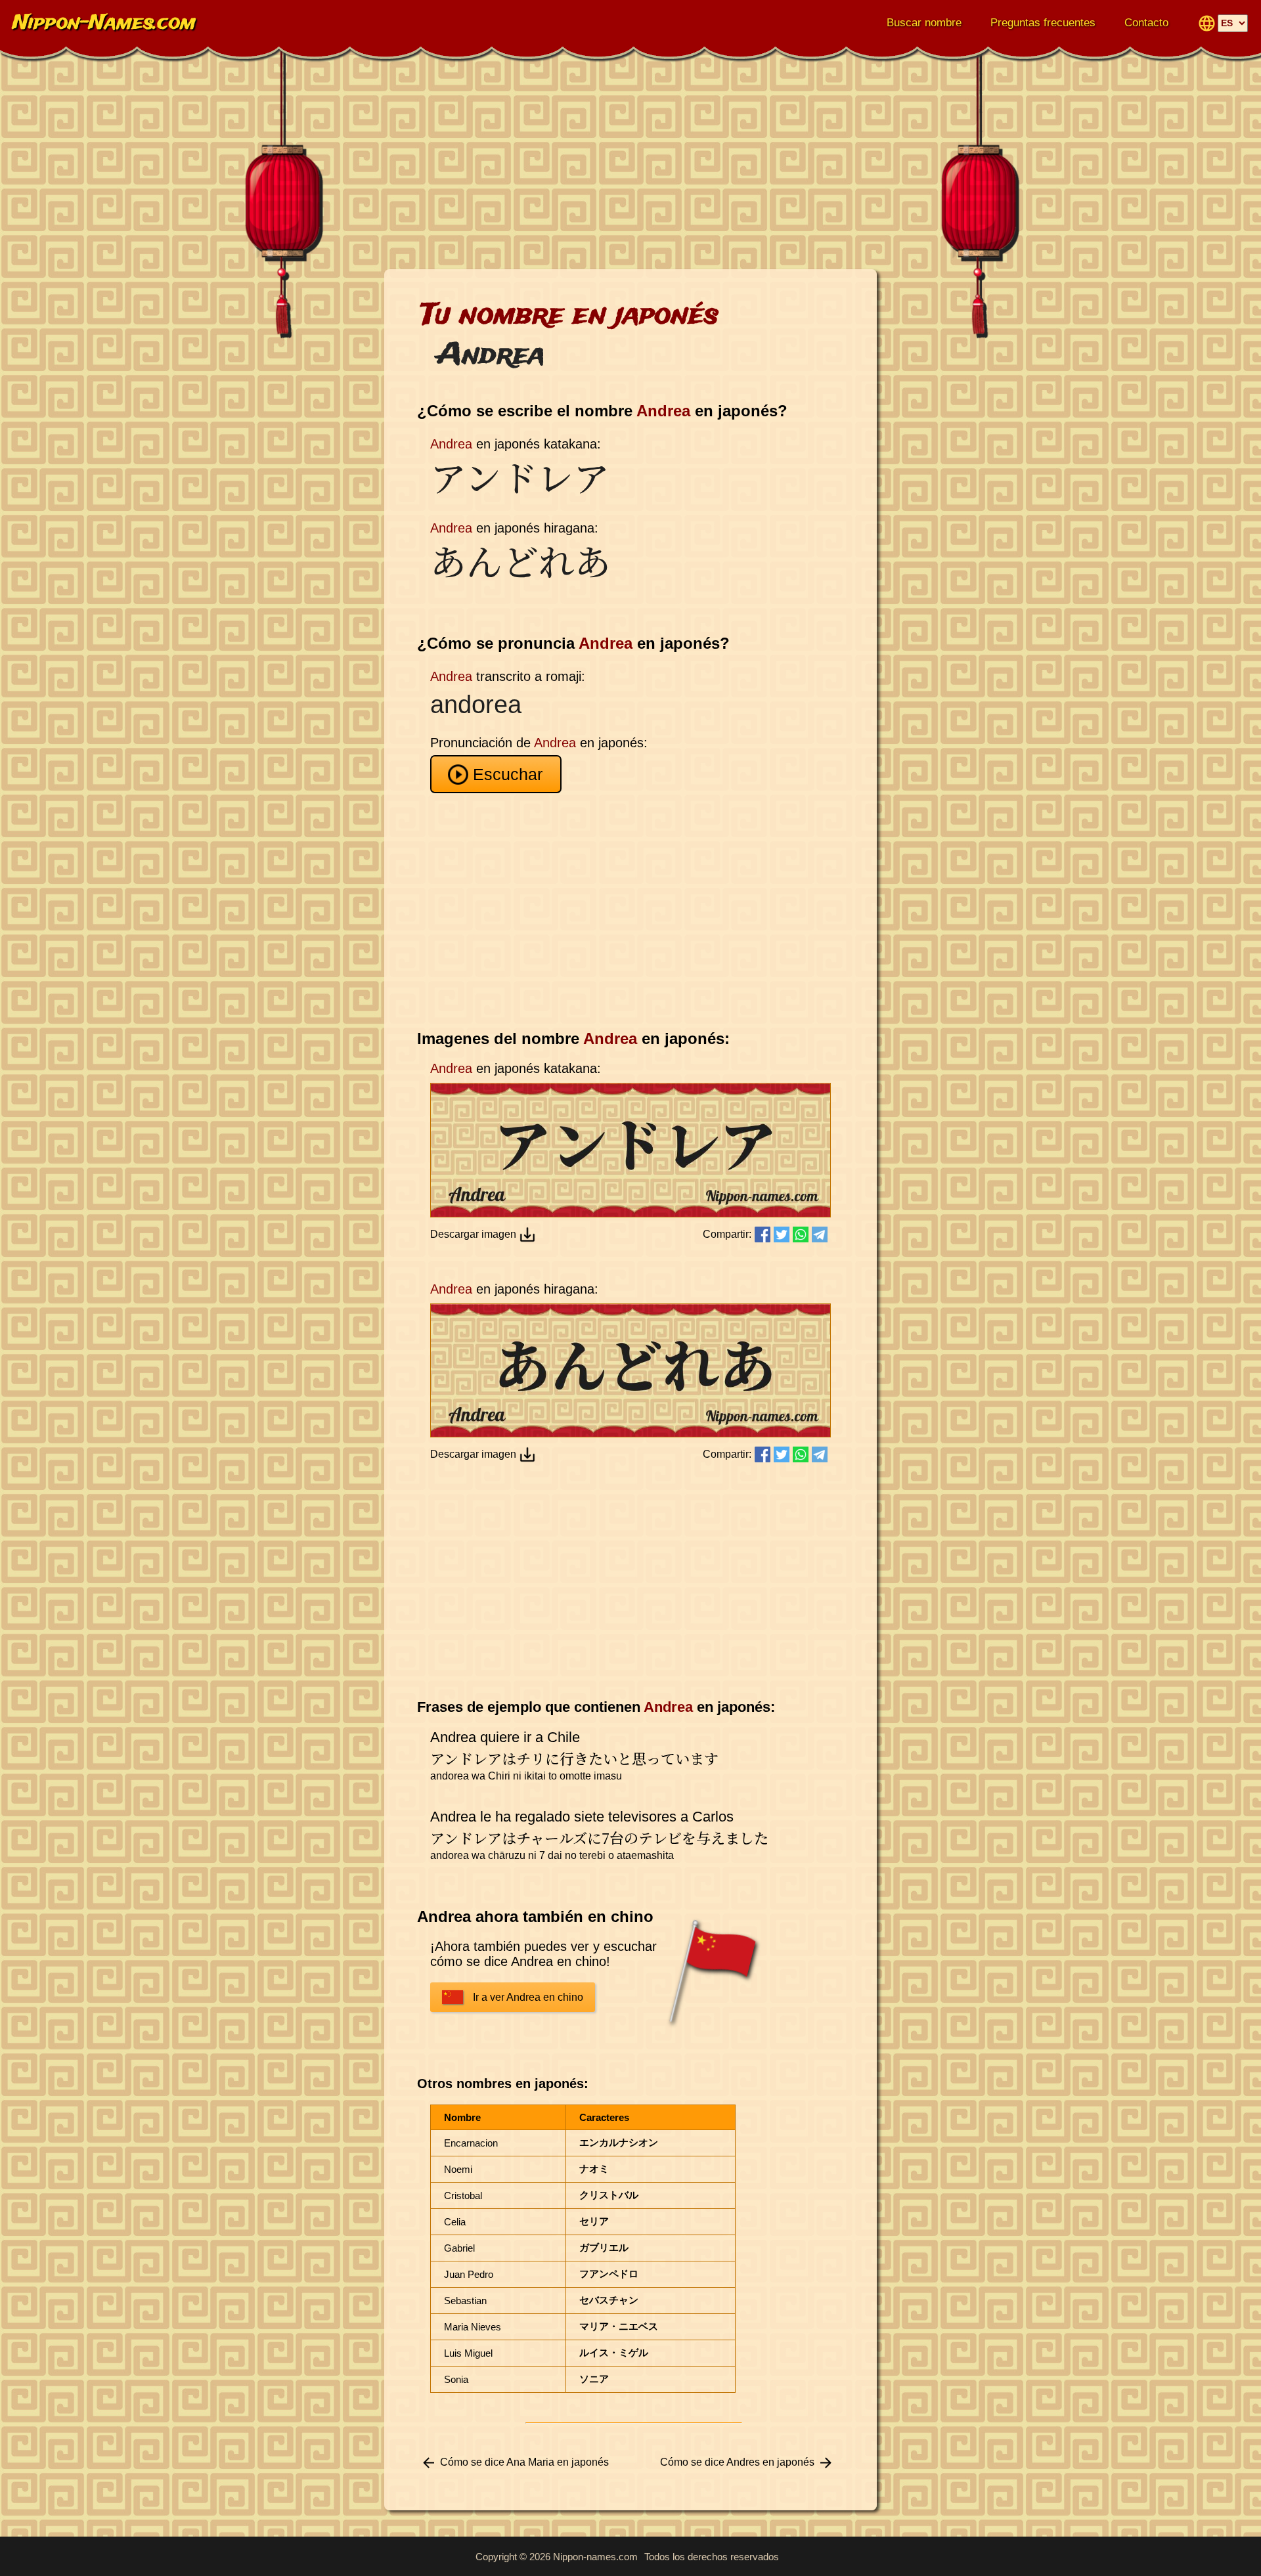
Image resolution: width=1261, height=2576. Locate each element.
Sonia (456, 2379)
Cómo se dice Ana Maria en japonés (524, 2462)
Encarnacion (471, 2143)
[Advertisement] (630, 164)
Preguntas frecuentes (1043, 23)
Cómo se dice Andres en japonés (737, 2462)
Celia (455, 2222)
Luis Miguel (468, 2353)
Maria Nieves (473, 2327)
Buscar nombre (924, 23)
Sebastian (465, 2301)
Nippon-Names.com (104, 23)
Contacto (1146, 23)
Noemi (458, 2169)
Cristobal (463, 2195)
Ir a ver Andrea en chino (528, 1997)
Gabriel (459, 2248)
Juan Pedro (469, 2274)
